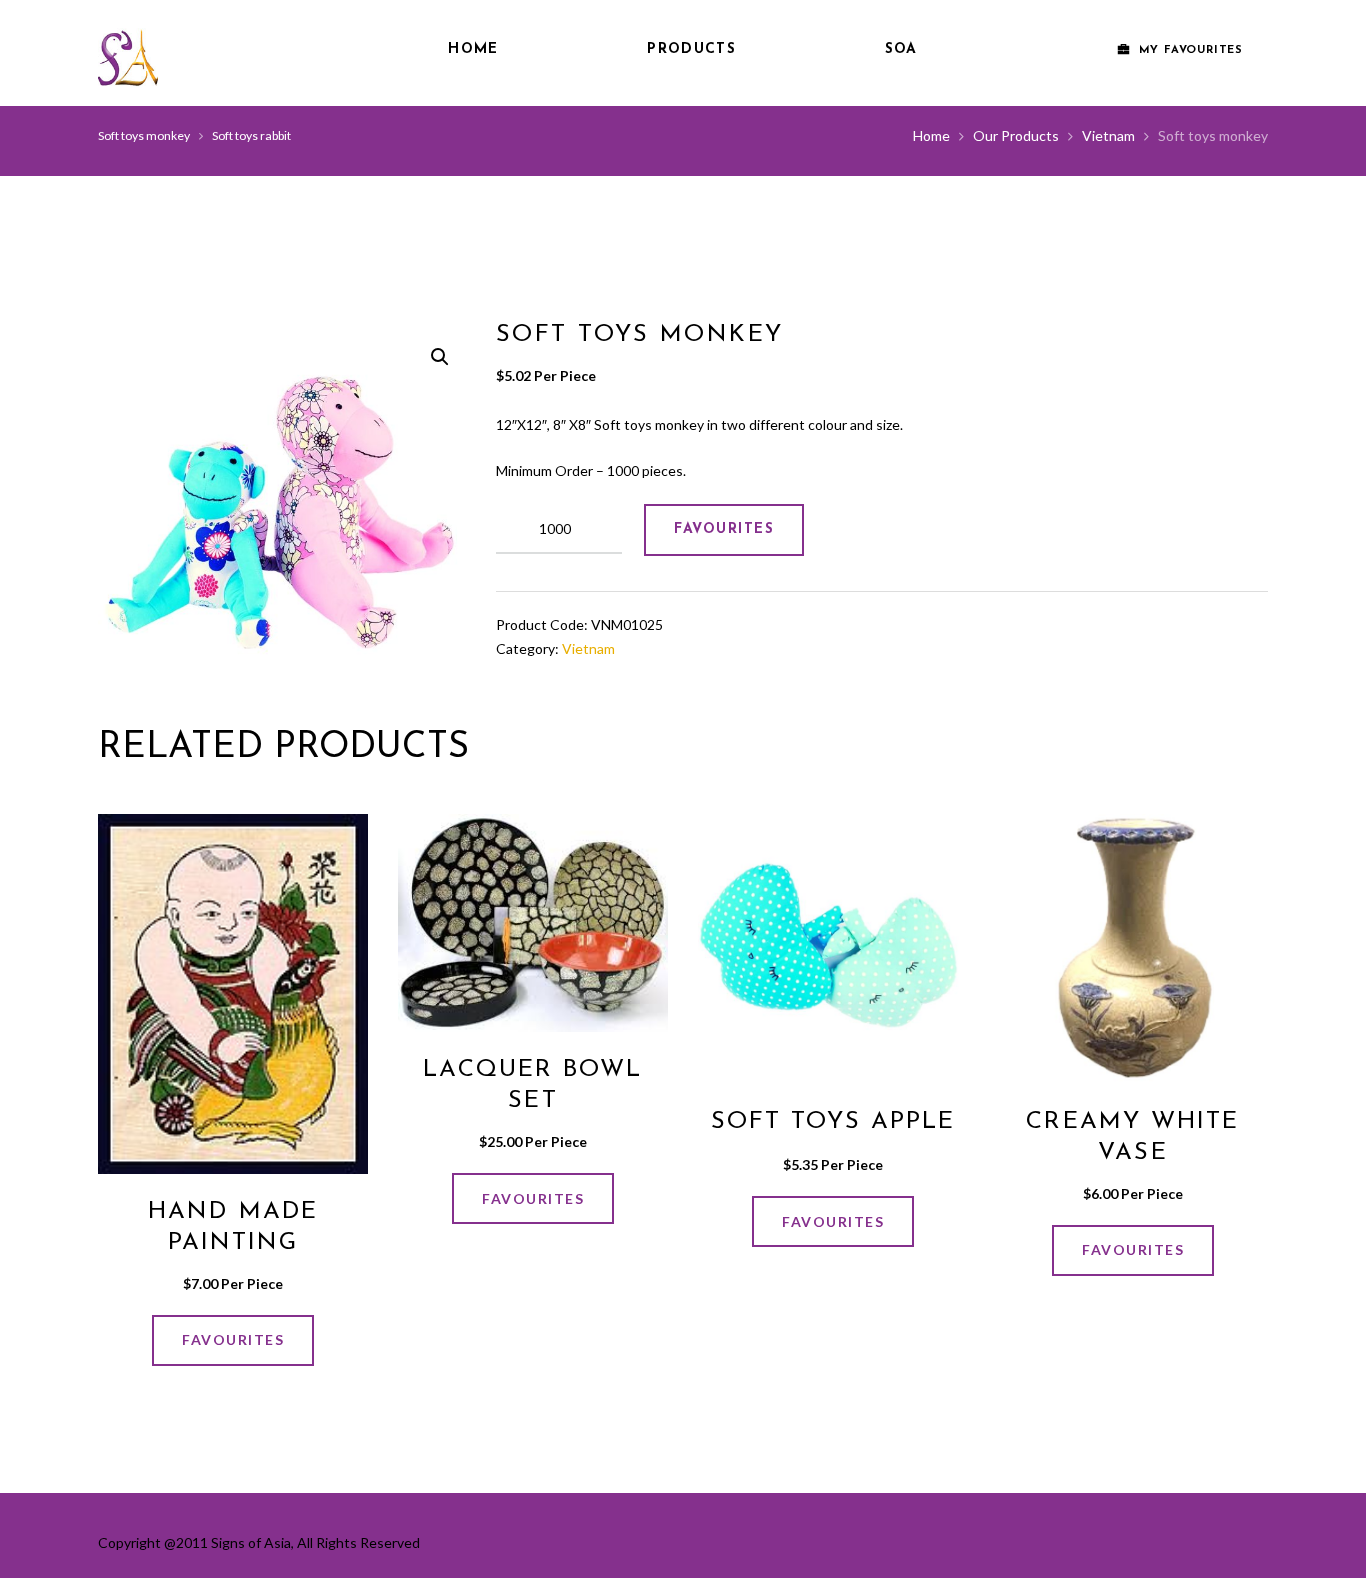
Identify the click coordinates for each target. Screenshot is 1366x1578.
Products (691, 49)
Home (473, 49)
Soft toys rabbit (251, 135)
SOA (901, 49)
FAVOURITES (724, 529)
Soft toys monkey (144, 135)
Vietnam (1108, 135)
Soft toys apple (833, 1122)
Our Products (1016, 135)
